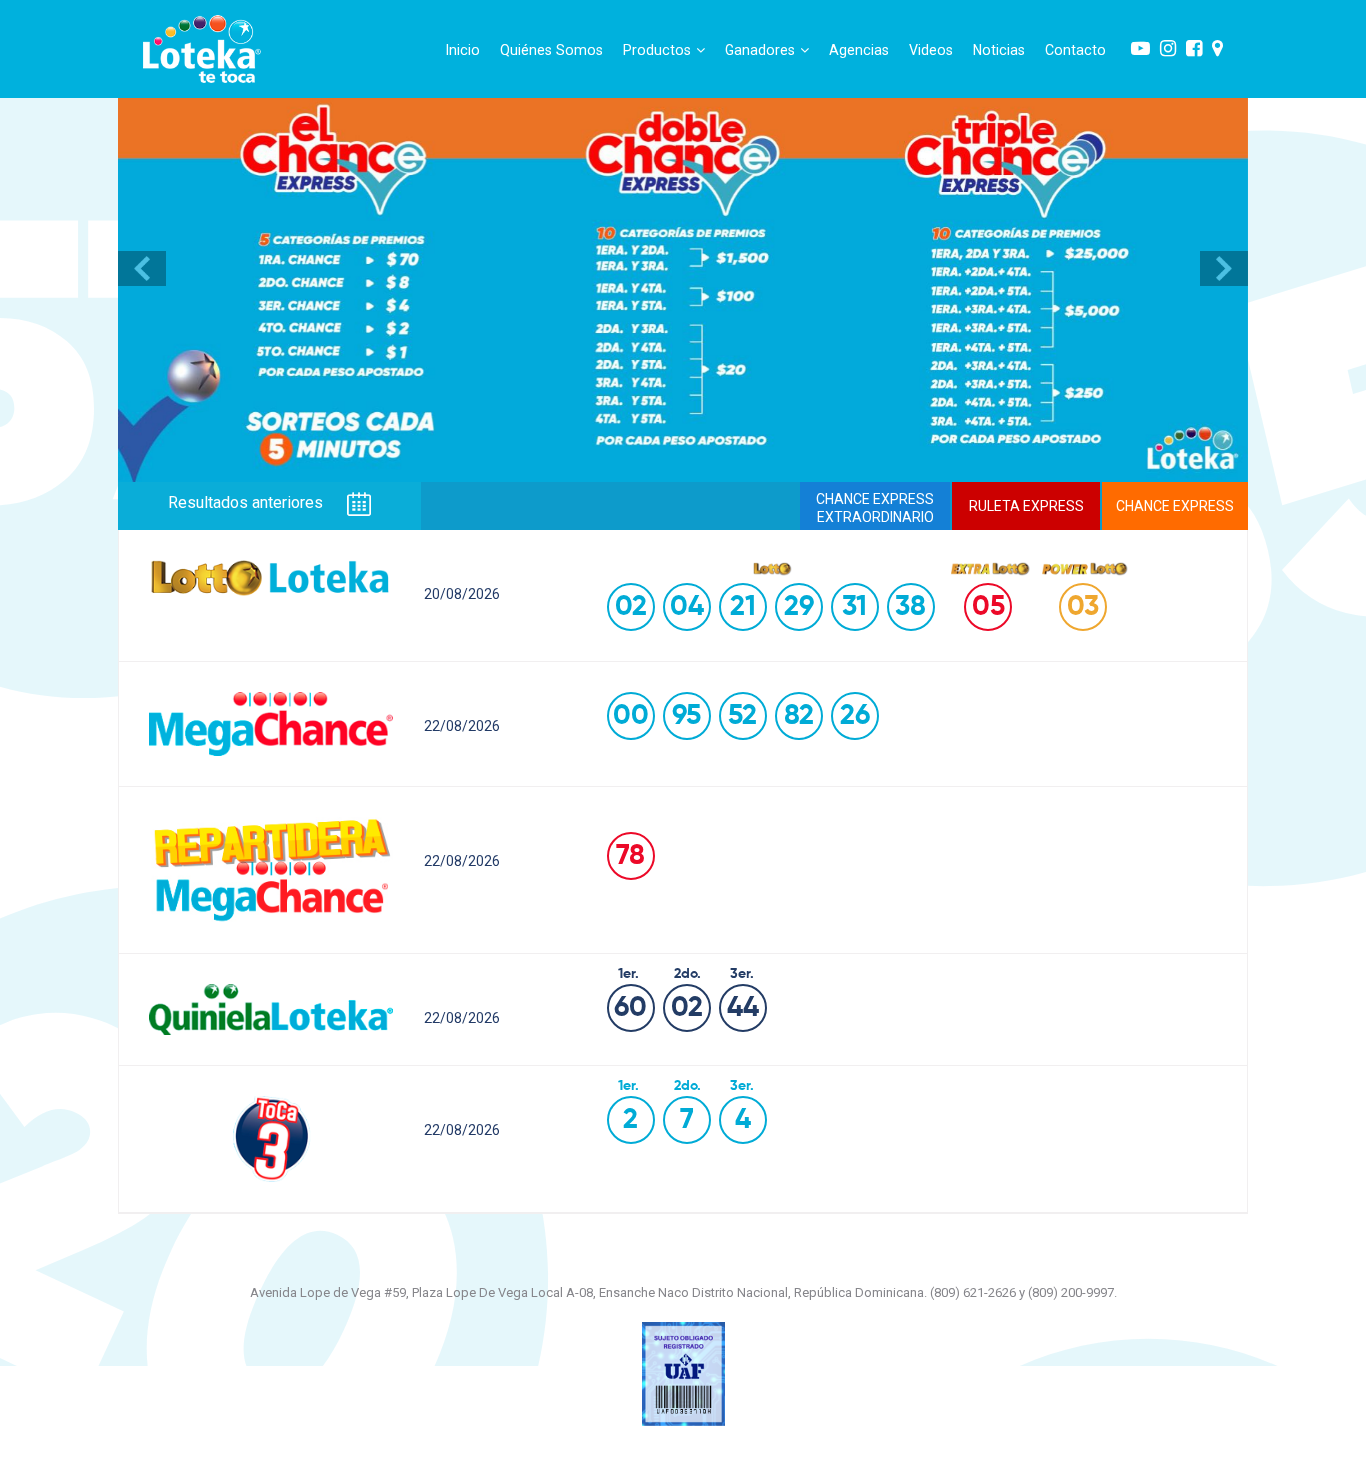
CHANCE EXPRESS (1175, 506)
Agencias (859, 50)
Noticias (999, 50)
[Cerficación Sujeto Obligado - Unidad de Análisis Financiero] (683, 1372)
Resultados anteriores (247, 503)
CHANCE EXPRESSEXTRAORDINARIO (875, 508)
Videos (931, 50)
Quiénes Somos (551, 50)
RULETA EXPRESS (1026, 506)
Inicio (463, 50)
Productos (657, 50)
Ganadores (760, 50)
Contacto (1075, 50)
